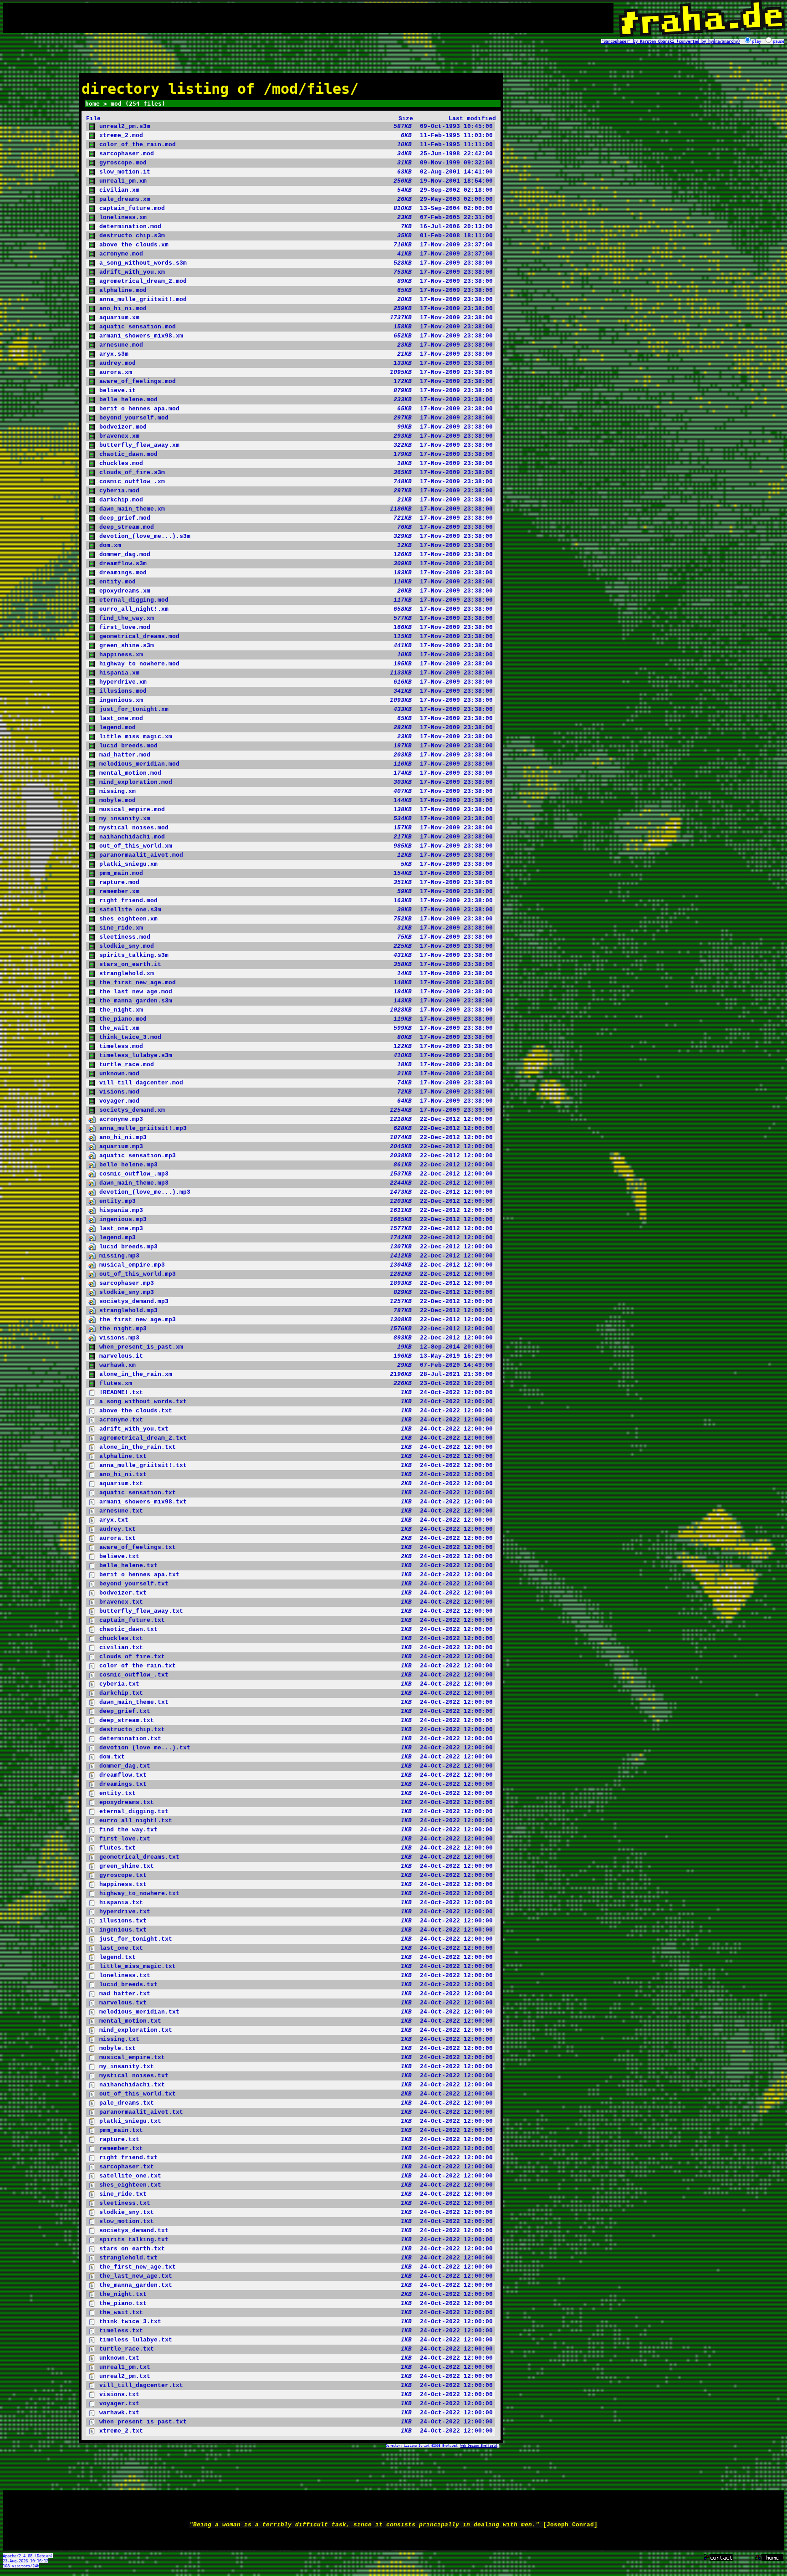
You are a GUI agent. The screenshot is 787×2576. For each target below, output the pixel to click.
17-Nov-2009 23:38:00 (296, 263)
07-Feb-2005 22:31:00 (296, 217)
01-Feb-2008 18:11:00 (296, 236)
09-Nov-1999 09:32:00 (296, 163)
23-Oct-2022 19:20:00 (296, 1383)
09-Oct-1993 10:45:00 (296, 126)
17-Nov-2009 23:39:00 (296, 1110)
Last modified (472, 119)
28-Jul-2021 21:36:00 (296, 1374)
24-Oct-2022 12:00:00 (296, 1393)
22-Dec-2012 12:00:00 (296, 1119)
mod (116, 104)
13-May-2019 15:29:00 (296, 1356)
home (92, 104)
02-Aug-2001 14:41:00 (296, 172)
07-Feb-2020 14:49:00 (296, 1365)
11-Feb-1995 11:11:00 (296, 145)
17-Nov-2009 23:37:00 (296, 245)
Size (406, 119)
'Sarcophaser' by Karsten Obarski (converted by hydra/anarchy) (671, 41)
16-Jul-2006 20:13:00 (296, 227)
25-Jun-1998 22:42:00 (296, 154)
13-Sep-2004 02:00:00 (296, 208)
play (756, 41)
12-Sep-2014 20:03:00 (296, 1347)
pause (779, 41)
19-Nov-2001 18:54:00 (296, 181)
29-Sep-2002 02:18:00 (296, 190)
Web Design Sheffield (479, 2446)
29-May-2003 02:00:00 (296, 199)
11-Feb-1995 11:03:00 (296, 135)
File (93, 119)
